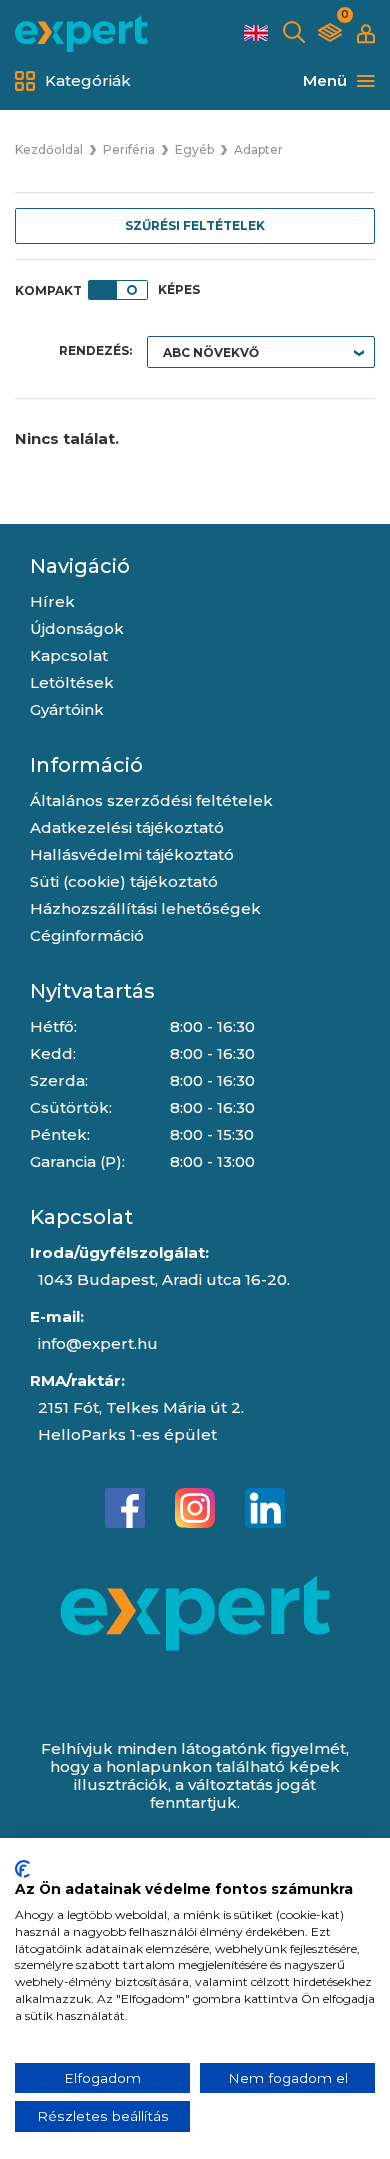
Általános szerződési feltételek (151, 800)
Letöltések (72, 682)
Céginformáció (87, 935)
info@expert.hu (98, 1343)
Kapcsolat (69, 655)
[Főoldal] (81, 33)
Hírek (52, 601)
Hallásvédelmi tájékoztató (132, 854)
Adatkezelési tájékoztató (127, 827)
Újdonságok (77, 628)
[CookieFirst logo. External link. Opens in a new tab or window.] (22, 1869)
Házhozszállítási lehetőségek (145, 908)
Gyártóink (67, 709)
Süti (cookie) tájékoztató (124, 881)
